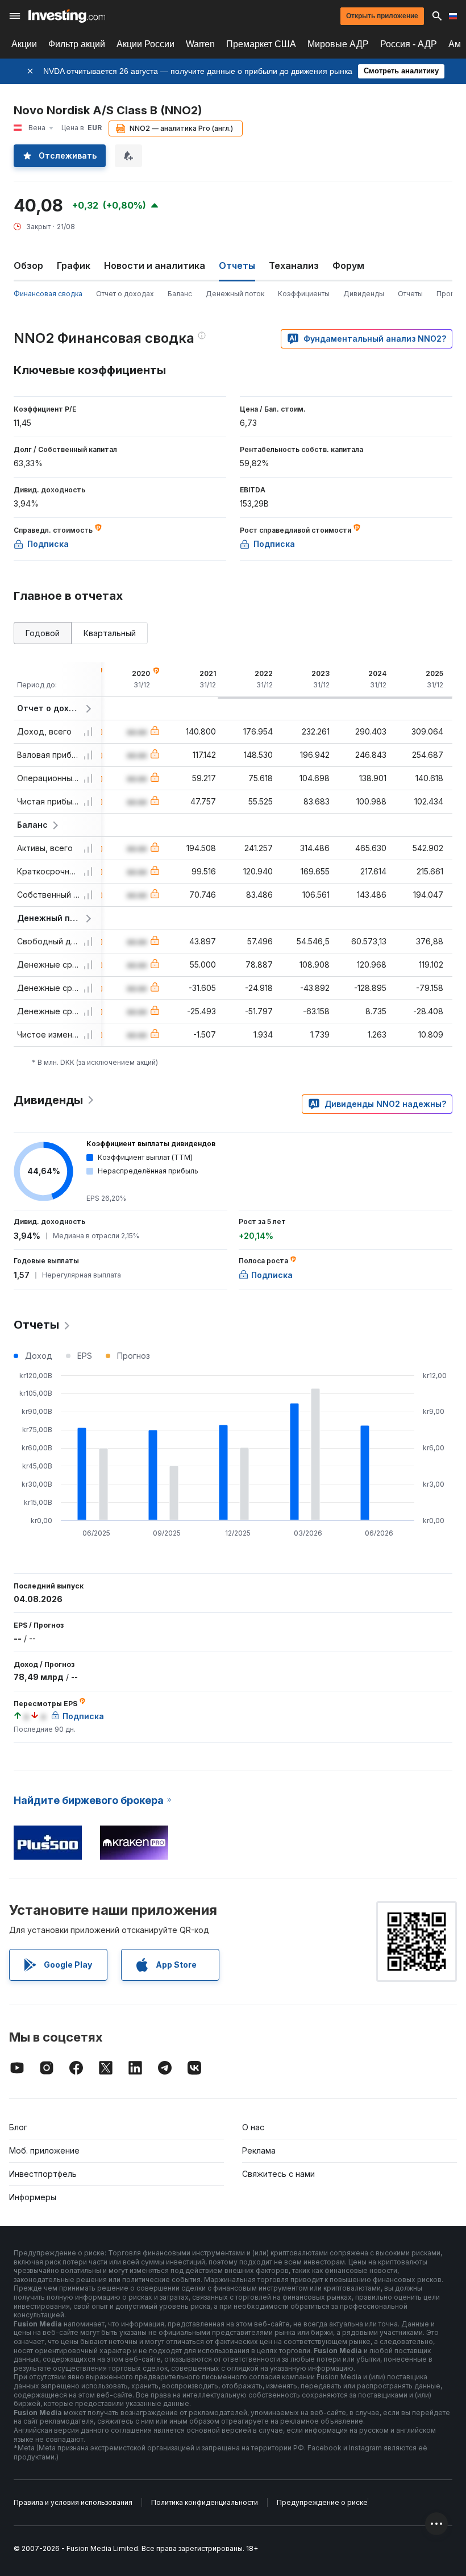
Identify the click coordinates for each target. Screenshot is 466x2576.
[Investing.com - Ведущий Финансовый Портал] (67, 16)
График (74, 266)
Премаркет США (261, 44)
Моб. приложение (44, 2150)
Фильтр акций (77, 44)
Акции (24, 44)
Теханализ (294, 266)
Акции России (145, 44)
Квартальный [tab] (110, 633)
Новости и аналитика (155, 266)
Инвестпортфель (43, 2174)
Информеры (33, 2197)
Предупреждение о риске (322, 2502)
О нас (253, 2127)
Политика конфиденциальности (205, 2502)
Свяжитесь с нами (278, 2174)
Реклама (259, 2150)
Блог (18, 2127)
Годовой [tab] (43, 633)
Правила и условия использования (73, 2502)
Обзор (28, 266)
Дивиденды (364, 294)
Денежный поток (235, 294)
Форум (348, 266)
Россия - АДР (409, 44)
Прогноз (451, 294)
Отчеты (410, 294)
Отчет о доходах (125, 294)
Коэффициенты (304, 294)
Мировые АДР (338, 44)
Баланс (180, 294)
